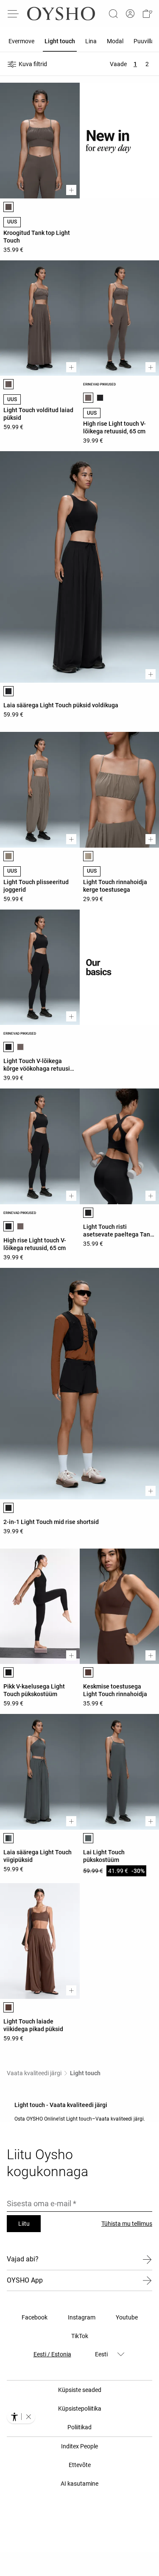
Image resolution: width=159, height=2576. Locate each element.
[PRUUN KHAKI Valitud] (8, 207)
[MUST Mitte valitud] (100, 398)
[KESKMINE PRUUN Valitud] (8, 2007)
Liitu (24, 2224)
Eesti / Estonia (52, 2354)
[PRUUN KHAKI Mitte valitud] (20, 1047)
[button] (147, 14)
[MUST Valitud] (8, 691)
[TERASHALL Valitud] (8, 1838)
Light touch (85, 2073)
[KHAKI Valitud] (8, 856)
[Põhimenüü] (14, 14)
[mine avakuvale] (61, 14)
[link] (130, 14)
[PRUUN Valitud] (88, 1672)
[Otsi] (113, 14)
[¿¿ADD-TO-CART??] (71, 190)
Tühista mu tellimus (127, 2224)
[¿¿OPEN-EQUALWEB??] (21, 2417)
